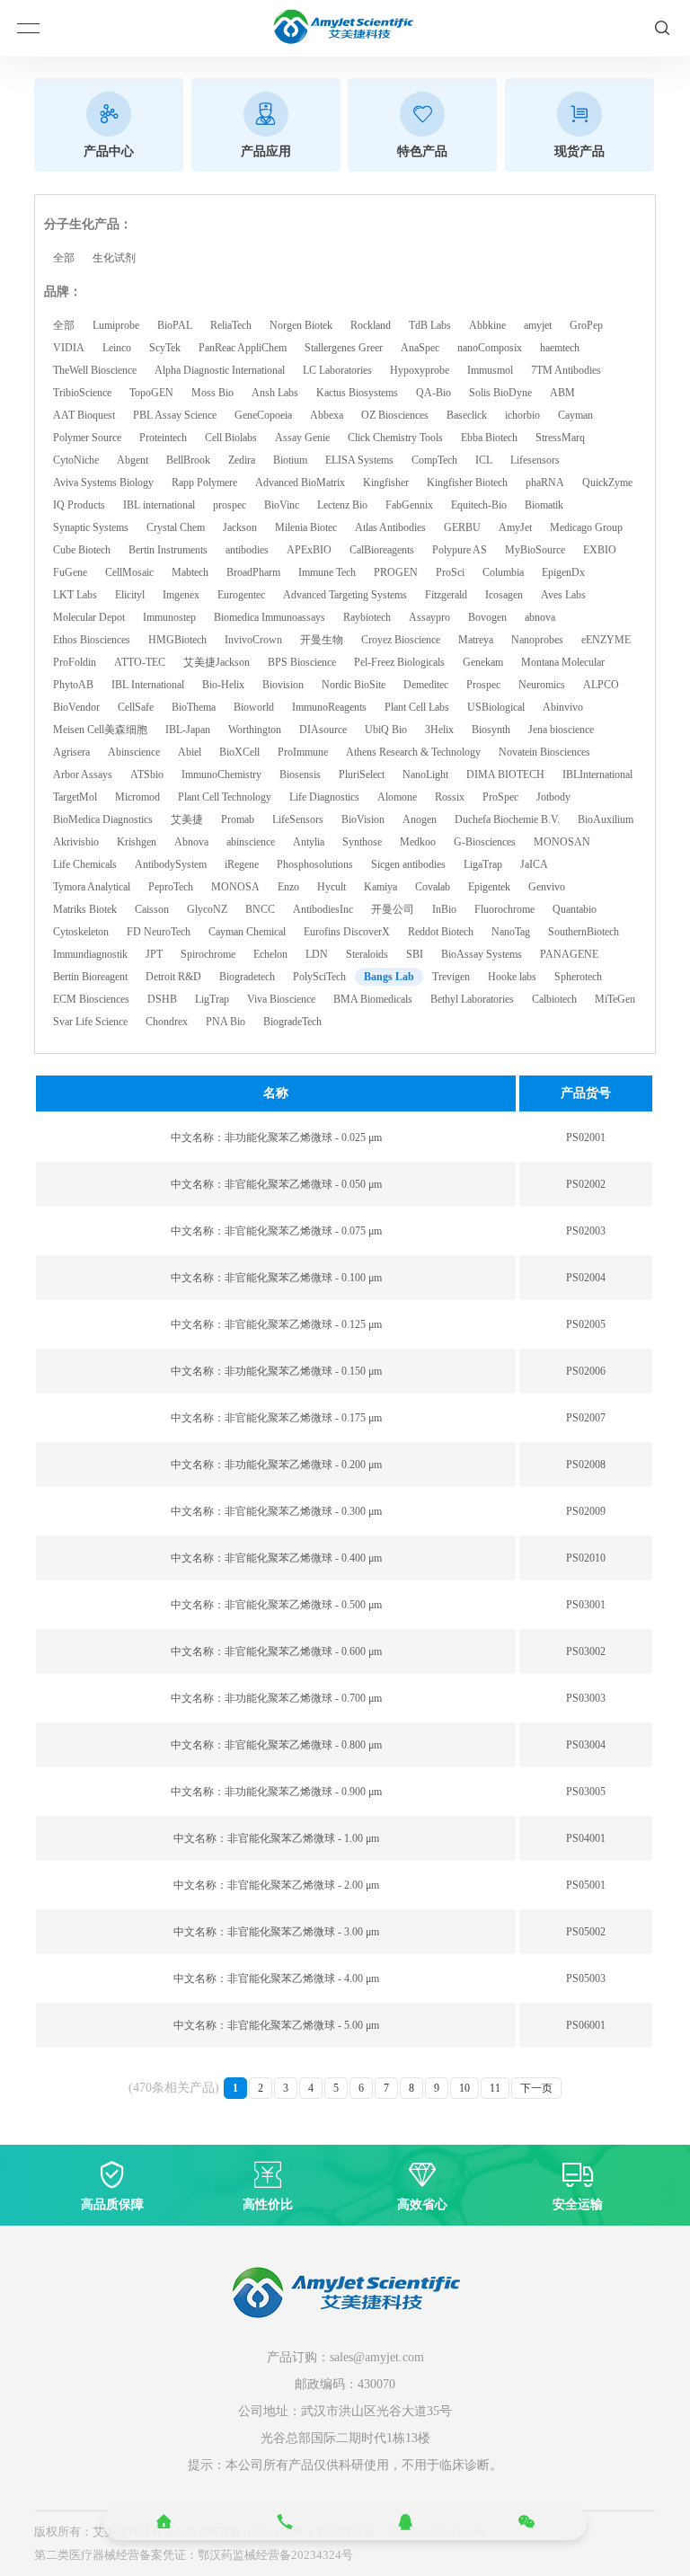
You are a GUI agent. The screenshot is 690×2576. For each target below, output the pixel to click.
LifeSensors (298, 819)
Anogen (420, 819)
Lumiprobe (116, 325)
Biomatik (544, 505)
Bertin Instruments (168, 550)
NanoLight (425, 775)
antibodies (247, 550)
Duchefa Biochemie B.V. (507, 819)
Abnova (191, 842)
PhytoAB (73, 685)
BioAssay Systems (482, 954)
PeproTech (171, 887)
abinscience (251, 842)
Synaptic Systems (91, 527)
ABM (562, 393)
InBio (444, 909)
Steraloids (367, 954)
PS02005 (586, 1324)
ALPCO (601, 685)
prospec (230, 505)
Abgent (133, 460)
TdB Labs (430, 325)
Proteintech (163, 438)
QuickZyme (607, 482)
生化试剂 (114, 258)
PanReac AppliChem (243, 348)
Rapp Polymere (204, 482)
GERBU (462, 527)
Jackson (240, 527)
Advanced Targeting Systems (345, 595)
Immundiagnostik (90, 954)
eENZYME (606, 640)
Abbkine (487, 325)
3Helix (439, 730)
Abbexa (327, 415)
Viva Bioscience (281, 999)
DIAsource (323, 730)
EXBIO (600, 550)
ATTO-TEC (140, 662)
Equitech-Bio (479, 505)
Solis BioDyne (500, 393)
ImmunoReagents (329, 707)
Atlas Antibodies (390, 527)
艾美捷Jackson (217, 662)
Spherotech (578, 977)
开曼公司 (393, 909)
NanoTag (511, 932)
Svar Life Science (90, 1022)
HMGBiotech (177, 640)
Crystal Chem (176, 527)
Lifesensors (535, 460)
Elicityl (130, 595)
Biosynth (491, 730)
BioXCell (239, 752)
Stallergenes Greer (344, 348)
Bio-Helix (223, 685)
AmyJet (515, 527)
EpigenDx (563, 572)
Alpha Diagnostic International (220, 370)
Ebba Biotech (489, 438)
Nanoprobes (537, 640)
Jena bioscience (561, 730)
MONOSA (235, 887)
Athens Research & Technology (413, 752)
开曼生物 (322, 640)
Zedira (242, 460)
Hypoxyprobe (420, 370)
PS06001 (586, 2025)
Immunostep (169, 617)
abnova (540, 617)
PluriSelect (362, 775)
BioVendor (76, 707)
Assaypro (429, 617)
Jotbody (553, 797)
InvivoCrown (253, 640)
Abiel (190, 752)
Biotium (290, 460)
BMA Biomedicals (373, 999)
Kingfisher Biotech (467, 482)
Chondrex (167, 1022)
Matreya (476, 640)
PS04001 (586, 1838)
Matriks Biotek (85, 909)
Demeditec (426, 685)
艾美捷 (187, 819)
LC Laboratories (337, 370)
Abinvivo (563, 707)
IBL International (148, 685)
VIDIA (69, 348)
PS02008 (586, 1465)
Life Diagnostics (324, 797)
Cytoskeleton (81, 932)
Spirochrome (208, 954)
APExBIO (309, 550)
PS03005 (586, 1792)
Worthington (255, 730)
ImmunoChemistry (221, 775)
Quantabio (575, 909)
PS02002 (586, 1184)
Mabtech (190, 572)
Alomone (397, 797)
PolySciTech (319, 977)
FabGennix (409, 505)
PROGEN (396, 572)
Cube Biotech (82, 550)
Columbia (503, 572)
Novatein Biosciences (544, 752)
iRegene (242, 864)
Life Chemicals (85, 864)
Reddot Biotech (441, 932)
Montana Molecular (563, 662)
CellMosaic (129, 572)
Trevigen (451, 977)
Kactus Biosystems (357, 393)
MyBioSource (535, 550)
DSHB (162, 999)
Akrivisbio (76, 842)
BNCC (260, 909)
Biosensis (300, 775)
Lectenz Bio (342, 505)
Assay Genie (302, 438)
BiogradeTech (292, 1022)
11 (495, 2088)
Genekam (483, 662)
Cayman (575, 415)
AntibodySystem (171, 864)
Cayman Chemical (247, 932)
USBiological (496, 707)
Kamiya (380, 887)
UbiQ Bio (386, 730)
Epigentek (489, 887)
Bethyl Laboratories (472, 999)
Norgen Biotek (301, 325)
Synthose (362, 842)
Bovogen (487, 617)
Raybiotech (367, 617)
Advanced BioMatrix (300, 482)
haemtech (560, 348)
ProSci (450, 572)
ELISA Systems (359, 460)
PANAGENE (569, 954)
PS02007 (586, 1418)
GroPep (586, 325)
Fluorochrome (504, 909)
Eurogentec (241, 595)
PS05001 (586, 1885)
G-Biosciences (485, 842)
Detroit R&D (173, 977)
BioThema (194, 707)
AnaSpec (420, 348)
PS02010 (586, 1558)
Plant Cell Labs (417, 707)
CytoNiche (76, 460)
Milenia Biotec (306, 527)
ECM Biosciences (91, 999)
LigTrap (212, 999)
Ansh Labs (275, 393)
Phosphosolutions (315, 864)
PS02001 (586, 1138)
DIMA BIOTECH (505, 775)
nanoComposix (490, 348)
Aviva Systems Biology (103, 482)
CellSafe (136, 707)
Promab (238, 819)
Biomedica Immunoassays (270, 617)
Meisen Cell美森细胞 (100, 730)
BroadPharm (253, 572)
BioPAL (175, 325)
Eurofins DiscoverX (347, 932)
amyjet (538, 325)
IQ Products (79, 505)
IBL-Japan (188, 730)
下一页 (536, 2088)
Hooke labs (512, 977)
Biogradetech (247, 977)
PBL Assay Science (175, 415)
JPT (154, 954)
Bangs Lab (389, 977)
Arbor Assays (83, 775)
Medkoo (418, 842)
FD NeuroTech (159, 932)
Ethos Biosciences (92, 640)
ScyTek (165, 348)
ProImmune (303, 752)
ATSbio (147, 775)
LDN (317, 954)
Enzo (288, 887)
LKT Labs (75, 595)
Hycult (332, 887)
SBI (415, 954)
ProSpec (500, 797)
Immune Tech (327, 572)
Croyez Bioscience (401, 640)
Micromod (137, 797)
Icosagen (504, 595)
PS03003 (586, 1698)
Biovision (283, 685)
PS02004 (586, 1278)
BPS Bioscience (302, 662)
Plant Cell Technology (225, 797)
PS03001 (586, 1605)
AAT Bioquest (84, 415)
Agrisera (71, 752)
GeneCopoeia (263, 415)
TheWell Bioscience (95, 370)
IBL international (159, 505)
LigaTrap (483, 864)
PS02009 (586, 1511)
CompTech (434, 460)
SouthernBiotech (584, 932)
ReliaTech (231, 325)
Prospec (483, 685)
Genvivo (547, 887)
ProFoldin (75, 662)
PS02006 (586, 1371)
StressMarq (560, 438)
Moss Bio (212, 393)
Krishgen (137, 842)
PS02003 (586, 1231)
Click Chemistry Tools (395, 438)
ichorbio (522, 415)
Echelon (270, 954)
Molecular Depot (89, 617)
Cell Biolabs (231, 438)
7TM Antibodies (566, 370)
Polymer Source (87, 438)
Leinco (117, 348)
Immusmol (490, 370)
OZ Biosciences (395, 415)
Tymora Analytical (92, 887)
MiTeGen (615, 999)
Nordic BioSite (354, 685)
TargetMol (75, 797)
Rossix (450, 797)
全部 (64, 258)
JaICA (534, 864)
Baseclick (467, 415)
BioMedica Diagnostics (103, 819)
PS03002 (586, 1651)
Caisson (152, 909)
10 (464, 2088)
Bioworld (254, 707)
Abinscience (134, 752)
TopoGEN (151, 393)
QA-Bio (433, 393)
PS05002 (586, 1932)
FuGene (70, 572)
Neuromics (542, 685)
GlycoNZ (207, 909)
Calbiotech (554, 999)
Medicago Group (586, 527)
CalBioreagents (382, 550)
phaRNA (545, 482)
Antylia (309, 842)
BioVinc (282, 505)
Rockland (371, 325)
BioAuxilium (606, 819)
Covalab (433, 887)
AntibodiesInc (323, 909)
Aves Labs (563, 595)
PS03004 (586, 1745)
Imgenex (181, 595)
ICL (484, 460)
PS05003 (586, 1978)
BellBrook (188, 460)
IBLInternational (597, 775)
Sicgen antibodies (408, 864)
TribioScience (82, 393)
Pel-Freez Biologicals (399, 662)
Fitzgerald (446, 595)
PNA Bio (226, 1022)
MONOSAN (562, 842)
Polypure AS (460, 550)
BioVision (363, 819)
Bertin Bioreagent (90, 977)
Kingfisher (386, 482)
